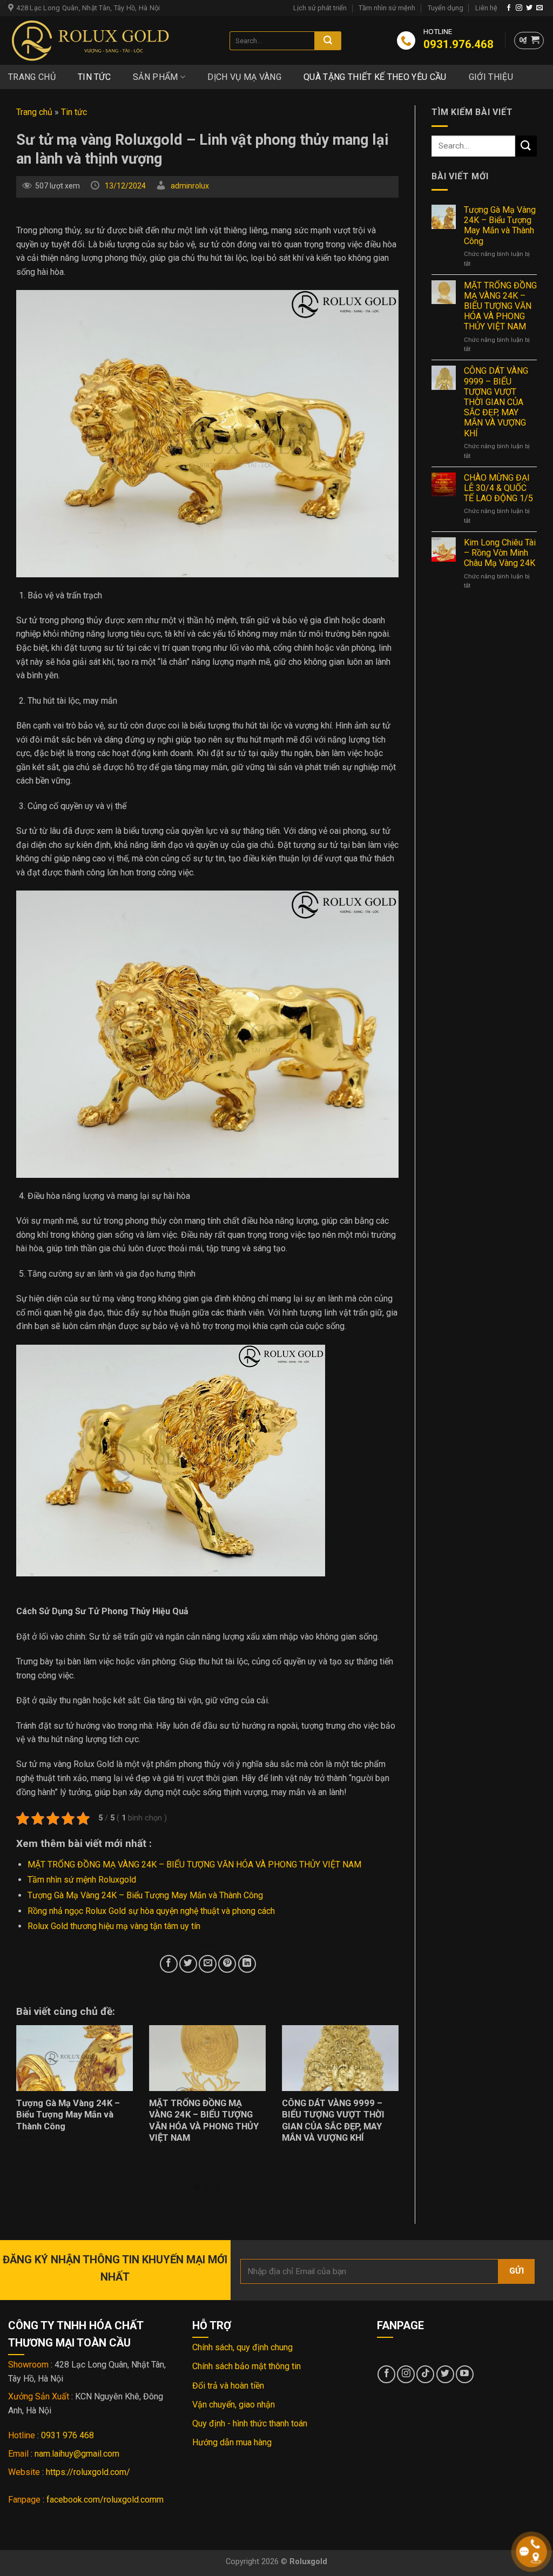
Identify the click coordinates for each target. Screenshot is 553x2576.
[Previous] (30, 2089)
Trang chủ (32, 77)
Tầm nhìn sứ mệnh (387, 8)
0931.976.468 (441, 44)
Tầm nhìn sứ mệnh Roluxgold (82, 1880)
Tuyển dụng (446, 8)
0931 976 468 (68, 2435)
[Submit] (328, 41)
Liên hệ (486, 8)
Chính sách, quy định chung (242, 2347)
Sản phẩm (156, 77)
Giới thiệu (491, 77)
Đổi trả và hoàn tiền (228, 2386)
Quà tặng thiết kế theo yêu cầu (375, 77)
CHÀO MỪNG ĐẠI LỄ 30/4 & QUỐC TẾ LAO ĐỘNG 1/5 (498, 488)
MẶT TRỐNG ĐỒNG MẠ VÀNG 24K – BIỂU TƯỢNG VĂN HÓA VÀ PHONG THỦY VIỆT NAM (194, 1864)
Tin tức (94, 77)
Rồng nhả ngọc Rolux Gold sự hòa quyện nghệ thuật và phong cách (151, 1911)
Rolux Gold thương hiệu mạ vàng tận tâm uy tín (114, 1926)
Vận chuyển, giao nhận (234, 2405)
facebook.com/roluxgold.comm (105, 2500)
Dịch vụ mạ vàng (244, 77)
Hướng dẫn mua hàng (232, 2442)
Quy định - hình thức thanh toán (250, 2423)
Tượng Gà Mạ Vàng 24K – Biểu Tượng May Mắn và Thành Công (145, 1895)
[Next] (385, 2089)
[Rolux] (111, 41)
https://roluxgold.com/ (88, 2472)
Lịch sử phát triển (320, 8)
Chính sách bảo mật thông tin (247, 2366)
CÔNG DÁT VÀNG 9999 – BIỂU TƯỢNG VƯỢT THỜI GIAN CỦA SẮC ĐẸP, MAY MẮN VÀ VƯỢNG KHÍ (496, 402)
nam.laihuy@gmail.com (77, 2454)
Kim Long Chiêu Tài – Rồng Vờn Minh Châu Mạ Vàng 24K (500, 553)
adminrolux (190, 186)
